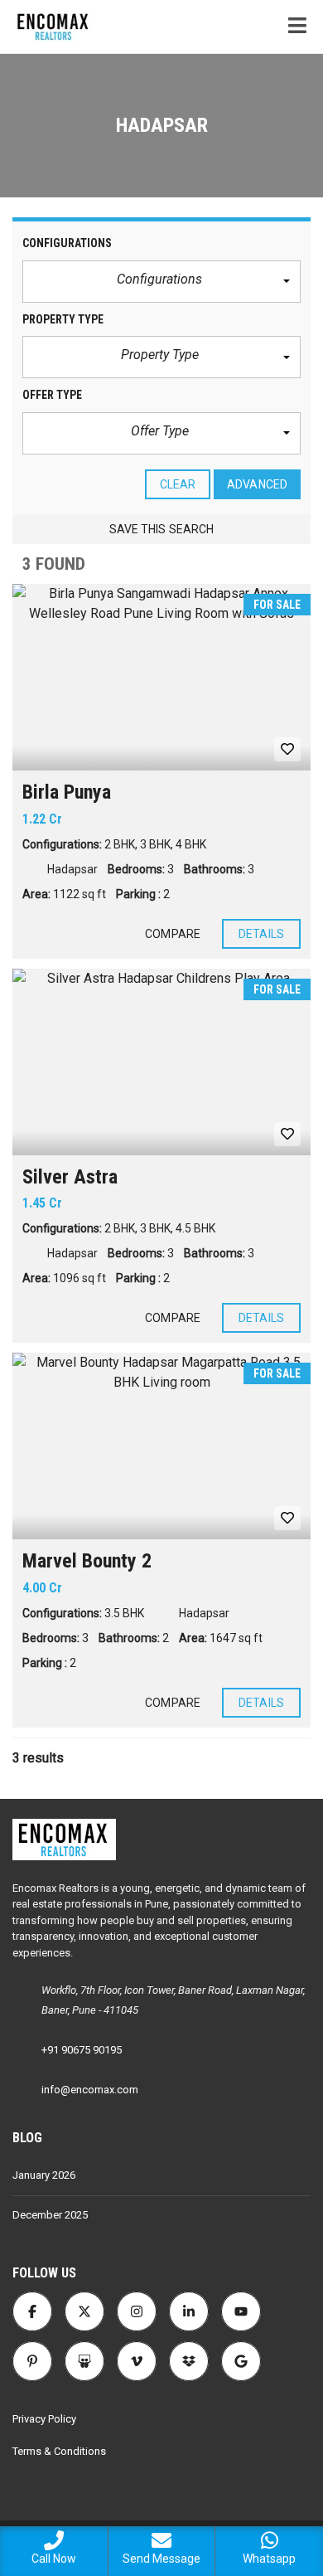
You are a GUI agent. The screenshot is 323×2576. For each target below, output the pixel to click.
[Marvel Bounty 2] (161, 1446)
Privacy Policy (44, 2419)
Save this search (162, 529)
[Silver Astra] (161, 1062)
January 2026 (44, 2175)
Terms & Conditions (59, 2451)
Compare (173, 934)
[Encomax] (48, 27)
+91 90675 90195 (82, 2050)
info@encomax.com (90, 2090)
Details (261, 934)
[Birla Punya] (161, 677)
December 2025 (50, 2215)
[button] (161, 282)
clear (178, 484)
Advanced (257, 484)
